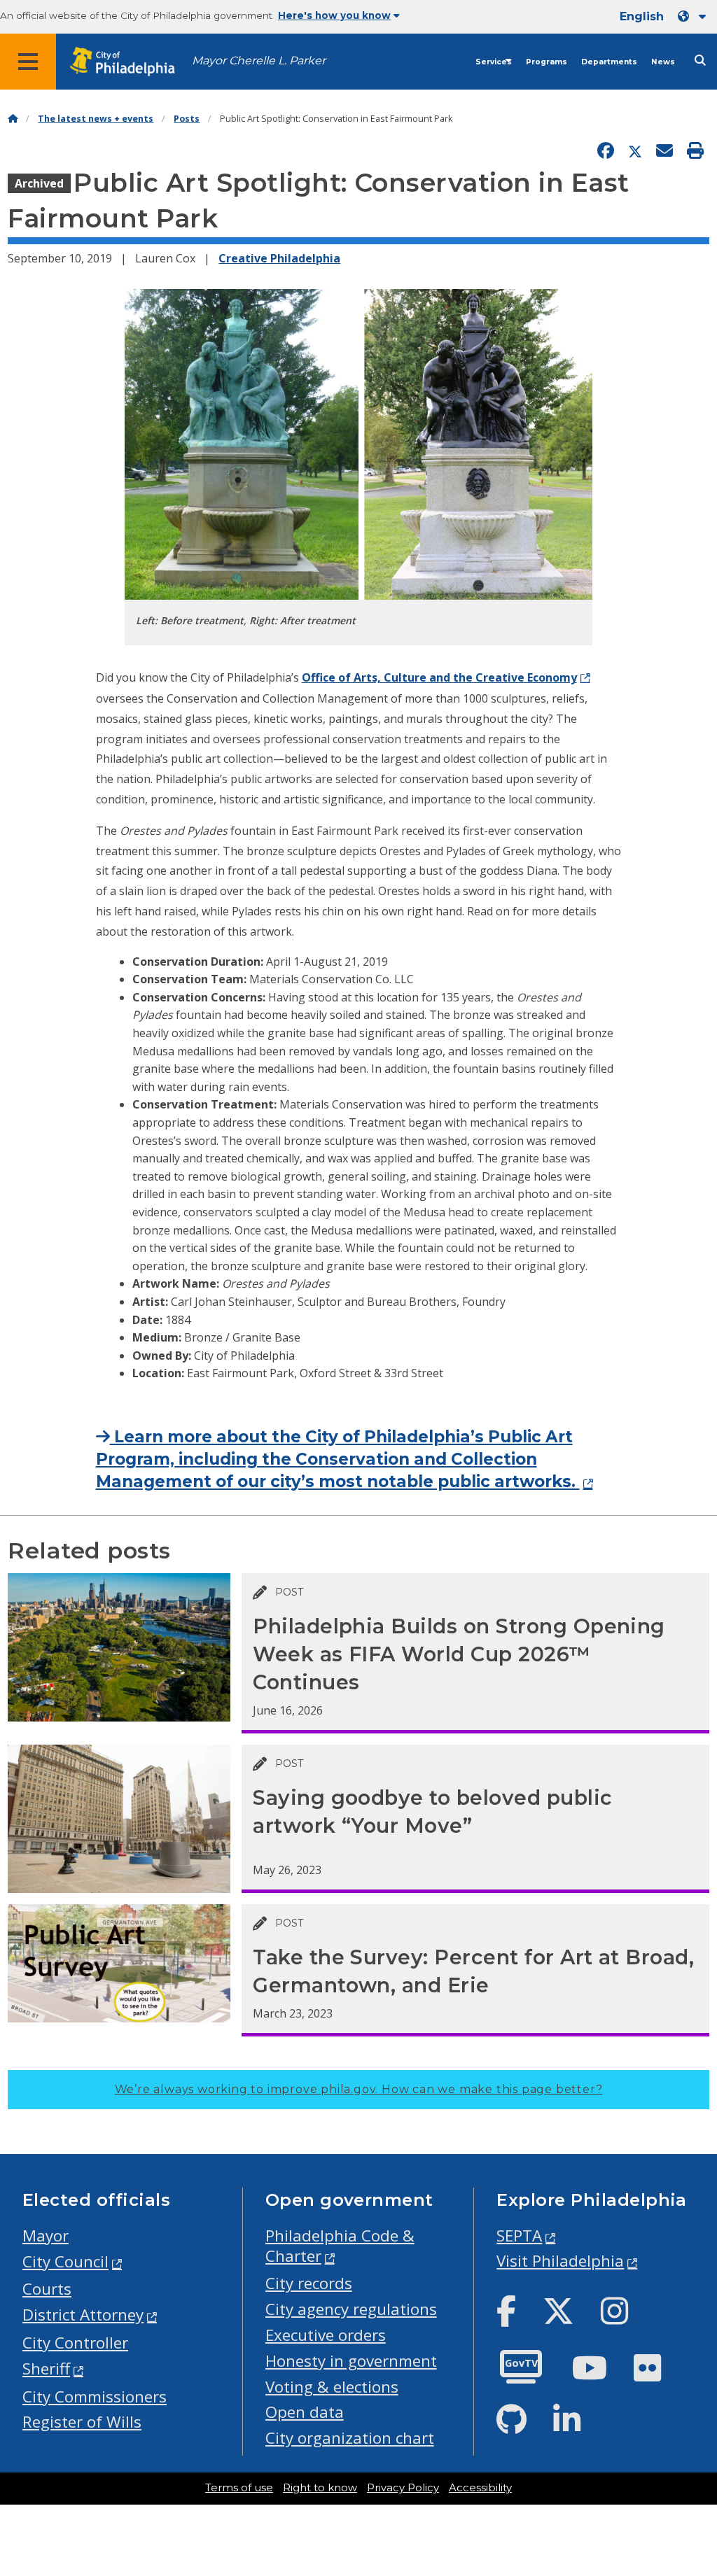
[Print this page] (695, 151)
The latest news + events (96, 119)
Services (494, 62)
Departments (609, 62)
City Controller (75, 2343)
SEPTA (519, 2236)
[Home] (13, 119)
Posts (187, 119)
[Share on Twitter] (635, 151)
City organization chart (350, 2438)
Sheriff (46, 2369)
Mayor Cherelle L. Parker (259, 61)
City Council (65, 2261)
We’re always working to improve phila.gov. (359, 2089)
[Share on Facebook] (606, 151)
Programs (547, 62)
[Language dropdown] (695, 16)
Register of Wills (82, 2422)
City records (309, 2283)
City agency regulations (351, 2309)
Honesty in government (351, 2361)
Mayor (46, 2236)
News (663, 62)
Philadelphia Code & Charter (340, 2246)
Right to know (320, 2488)
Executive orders (326, 2335)
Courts (47, 2289)
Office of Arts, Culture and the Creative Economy (439, 677)
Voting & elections (332, 2387)
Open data (305, 2412)
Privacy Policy (403, 2488)
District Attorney (83, 2315)
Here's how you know (334, 15)
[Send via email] (664, 151)
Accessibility (480, 2488)
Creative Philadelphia (279, 258)
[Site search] (700, 61)
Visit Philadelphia (560, 2261)
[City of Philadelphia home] (130, 62)
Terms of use (239, 2488)
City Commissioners (95, 2396)
